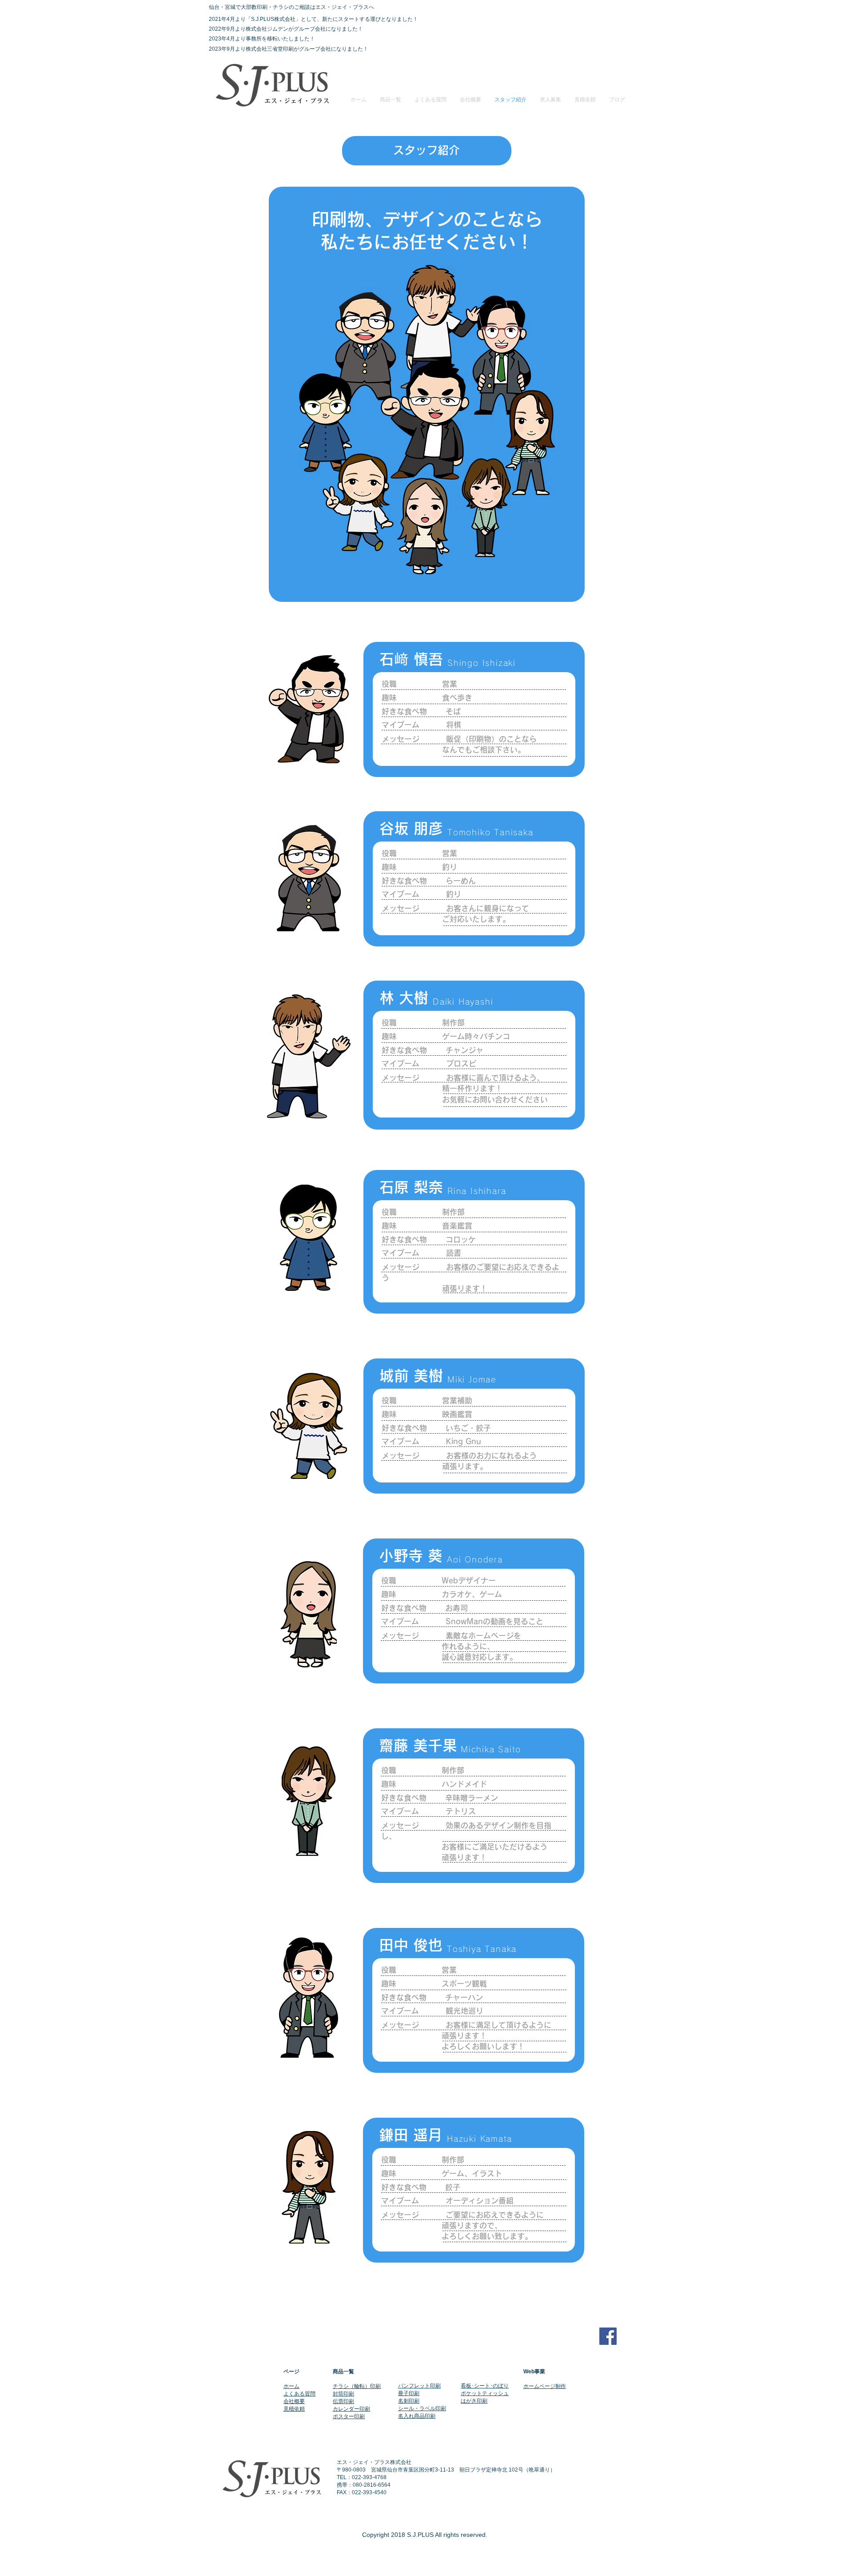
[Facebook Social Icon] (608, 2336)
